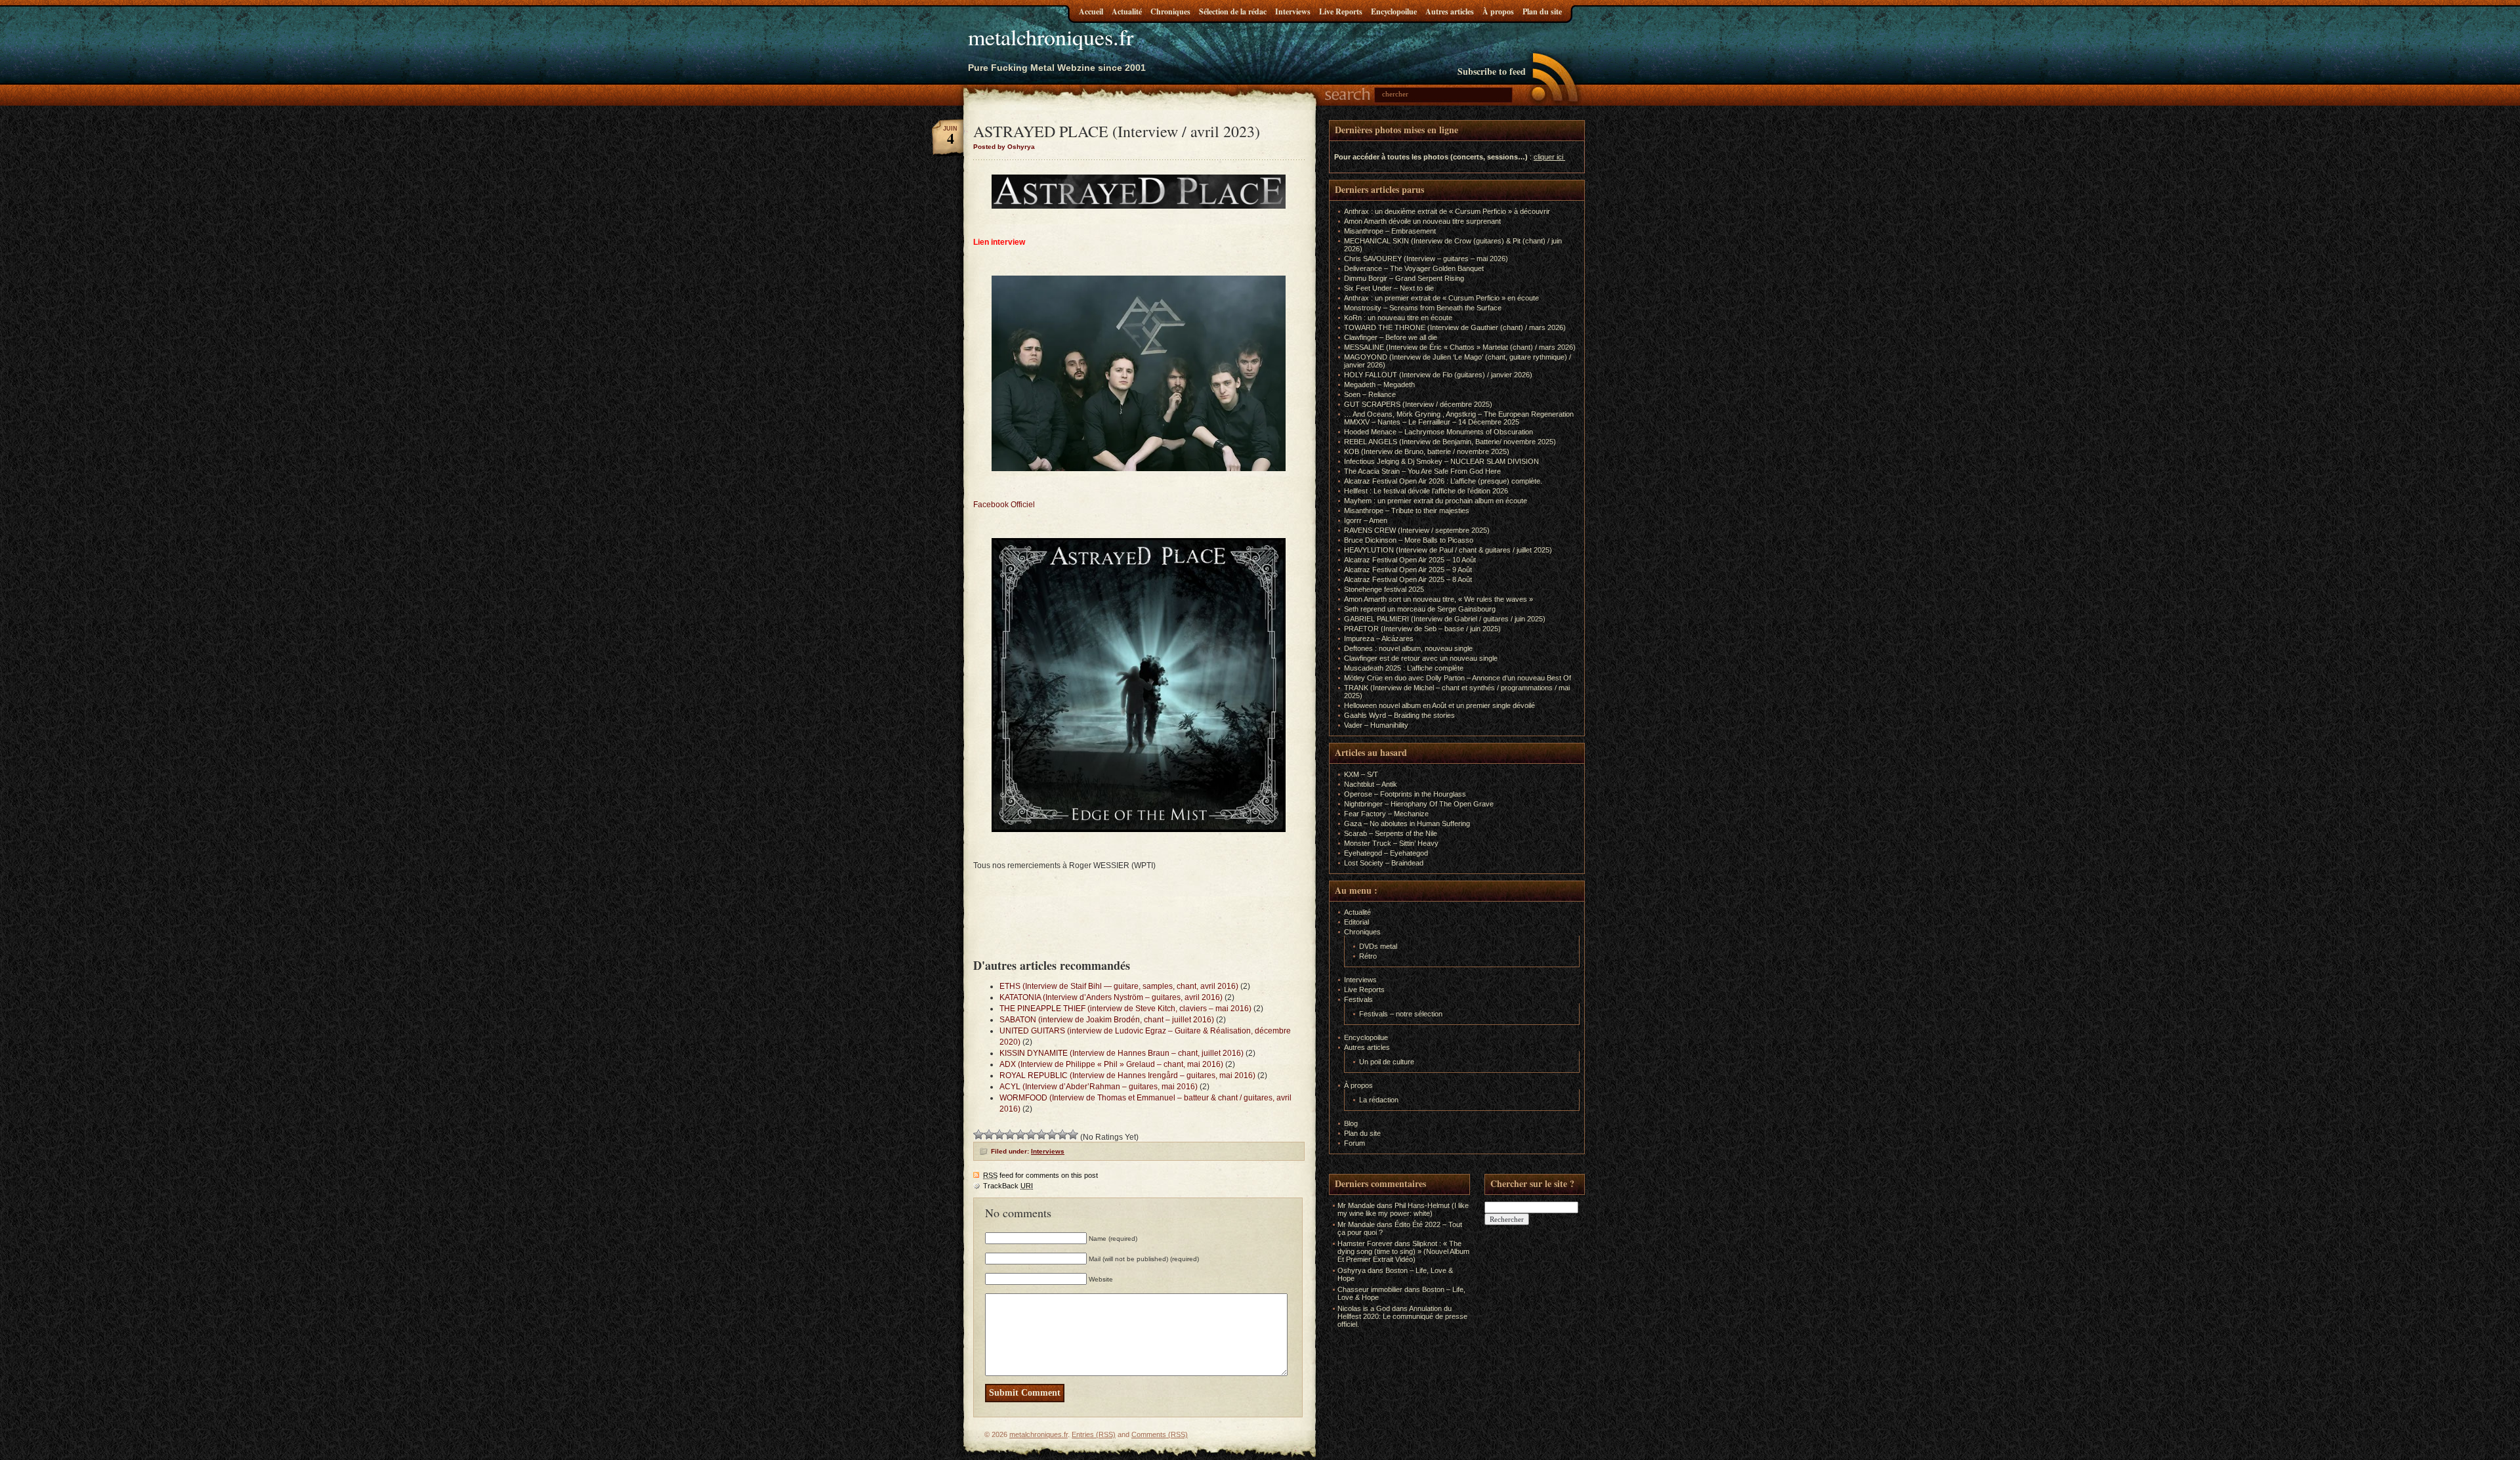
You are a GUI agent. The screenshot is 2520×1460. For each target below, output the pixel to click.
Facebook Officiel (1004, 505)
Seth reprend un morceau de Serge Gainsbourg (1420, 609)
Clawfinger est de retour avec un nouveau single (1421, 658)
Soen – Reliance (1370, 394)
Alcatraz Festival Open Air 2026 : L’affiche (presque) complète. (1443, 481)
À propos (1498, 11)
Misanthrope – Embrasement (1390, 231)
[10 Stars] (1073, 1135)
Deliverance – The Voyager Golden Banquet (1414, 268)
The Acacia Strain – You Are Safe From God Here (1422, 471)
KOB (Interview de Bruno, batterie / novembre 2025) (1427, 451)
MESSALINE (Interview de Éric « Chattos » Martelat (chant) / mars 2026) (1460, 347)
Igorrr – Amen (1366, 520)
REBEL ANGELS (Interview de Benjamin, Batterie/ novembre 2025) (1450, 442)
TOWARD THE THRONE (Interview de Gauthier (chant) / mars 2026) (1455, 327)
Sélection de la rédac (1233, 11)
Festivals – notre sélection (1401, 1014)
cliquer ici (1548, 157)
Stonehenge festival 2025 (1384, 589)
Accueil (1091, 11)
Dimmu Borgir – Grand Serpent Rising (1404, 278)
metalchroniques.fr (1051, 37)
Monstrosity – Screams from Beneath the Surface (1423, 308)
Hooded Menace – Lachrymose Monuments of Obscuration (1438, 432)
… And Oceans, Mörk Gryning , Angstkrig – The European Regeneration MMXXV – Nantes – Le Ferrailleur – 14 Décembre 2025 (1459, 418)
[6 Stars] (1031, 1135)
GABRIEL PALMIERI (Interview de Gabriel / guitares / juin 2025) (1445, 619)
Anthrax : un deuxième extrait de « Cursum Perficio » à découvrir (1447, 211)
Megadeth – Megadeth (1379, 385)
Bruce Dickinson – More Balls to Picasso (1409, 540)
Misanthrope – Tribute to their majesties (1407, 511)
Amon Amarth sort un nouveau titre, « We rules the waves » (1438, 599)
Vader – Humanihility (1376, 725)
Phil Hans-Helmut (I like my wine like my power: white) (1403, 1209)
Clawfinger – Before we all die (1391, 337)
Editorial (1356, 922)
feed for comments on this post (1040, 1175)
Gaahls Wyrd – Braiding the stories (1399, 715)
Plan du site (1542, 11)
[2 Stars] (989, 1135)
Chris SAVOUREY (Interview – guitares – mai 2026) (1426, 259)
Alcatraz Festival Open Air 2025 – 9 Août (1408, 570)
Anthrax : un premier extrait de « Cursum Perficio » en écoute (1441, 298)
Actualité (1127, 11)
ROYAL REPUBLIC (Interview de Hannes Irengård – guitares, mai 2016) (1127, 1075)
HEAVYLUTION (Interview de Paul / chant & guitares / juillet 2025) (1448, 550)
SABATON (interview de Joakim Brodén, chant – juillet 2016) (1107, 1020)
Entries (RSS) (1094, 1434)
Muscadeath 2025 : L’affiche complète (1404, 668)
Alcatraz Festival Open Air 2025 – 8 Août (1408, 579)
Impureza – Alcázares (1379, 638)
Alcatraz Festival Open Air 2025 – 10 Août (1410, 560)
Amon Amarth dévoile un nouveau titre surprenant (1422, 221)
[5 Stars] (1020, 1135)
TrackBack (1008, 1186)
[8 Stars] (1052, 1135)
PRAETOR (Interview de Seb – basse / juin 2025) (1422, 629)
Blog (1351, 1123)
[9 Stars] (1062, 1135)
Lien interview (999, 242)
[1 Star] (978, 1135)
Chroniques (1170, 11)
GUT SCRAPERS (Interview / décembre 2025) (1418, 404)
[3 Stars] (999, 1135)
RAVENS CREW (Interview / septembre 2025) (1417, 530)
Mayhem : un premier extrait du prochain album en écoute (1436, 501)
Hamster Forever (1365, 1243)
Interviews (1293, 11)
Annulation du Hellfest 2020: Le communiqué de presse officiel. (1402, 1316)
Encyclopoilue (1394, 11)
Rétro (1368, 956)
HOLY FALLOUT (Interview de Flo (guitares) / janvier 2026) (1438, 375)
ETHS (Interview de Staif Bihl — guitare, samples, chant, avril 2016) (1119, 986)
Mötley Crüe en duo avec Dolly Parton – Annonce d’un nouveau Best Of (1458, 678)
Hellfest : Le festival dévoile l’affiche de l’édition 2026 (1426, 491)
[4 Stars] (1010, 1135)
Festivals (1358, 999)
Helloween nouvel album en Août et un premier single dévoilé (1439, 705)
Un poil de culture (1387, 1062)
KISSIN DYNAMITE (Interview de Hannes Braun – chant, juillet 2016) (1122, 1053)
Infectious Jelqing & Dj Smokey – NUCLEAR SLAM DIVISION (1441, 461)
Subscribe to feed (1492, 71)
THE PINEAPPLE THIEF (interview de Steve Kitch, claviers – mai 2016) (1125, 1009)
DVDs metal (1378, 946)
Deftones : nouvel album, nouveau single (1408, 648)
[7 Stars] (1041, 1135)
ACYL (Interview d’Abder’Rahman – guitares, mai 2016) (1099, 1087)
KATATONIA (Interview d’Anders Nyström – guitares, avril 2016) (1111, 997)
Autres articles (1450, 11)
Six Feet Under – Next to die (1389, 288)
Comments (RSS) (1160, 1434)
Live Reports (1341, 11)
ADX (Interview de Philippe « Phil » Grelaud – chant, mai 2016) (1111, 1064)
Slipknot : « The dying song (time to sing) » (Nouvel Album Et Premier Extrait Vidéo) (1403, 1251)
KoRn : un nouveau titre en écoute (1398, 318)
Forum (1354, 1143)
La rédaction (1379, 1100)
